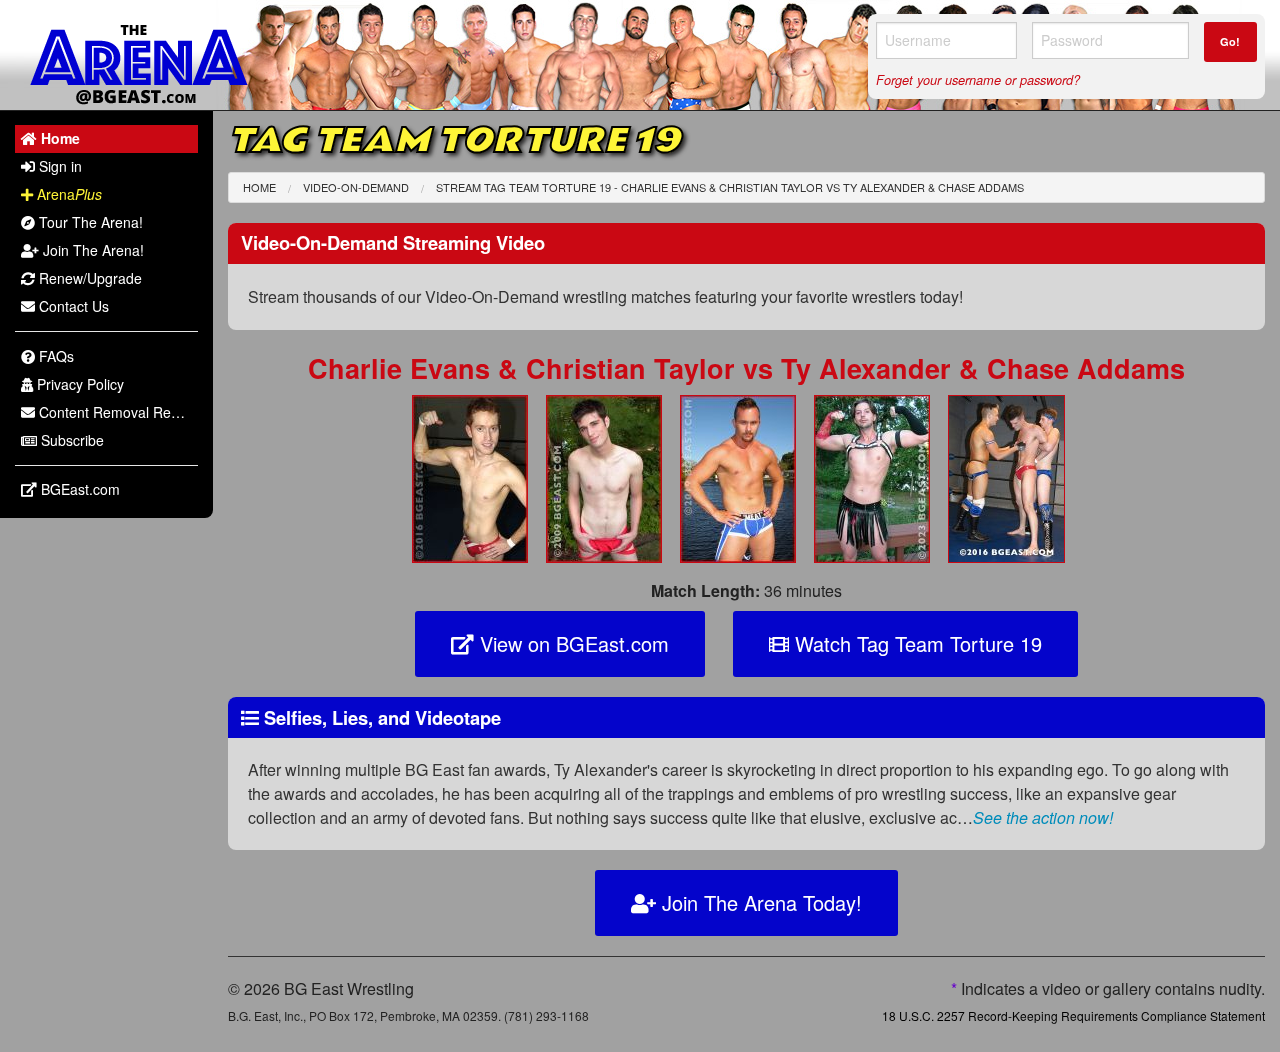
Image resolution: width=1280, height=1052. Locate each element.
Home (259, 187)
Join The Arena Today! (759, 902)
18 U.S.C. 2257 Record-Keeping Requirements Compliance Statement (1073, 1015)
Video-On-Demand (356, 187)
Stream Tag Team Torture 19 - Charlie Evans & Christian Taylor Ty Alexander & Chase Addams (730, 187)
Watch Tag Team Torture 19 (915, 643)
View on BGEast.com (571, 643)
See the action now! (1043, 817)
